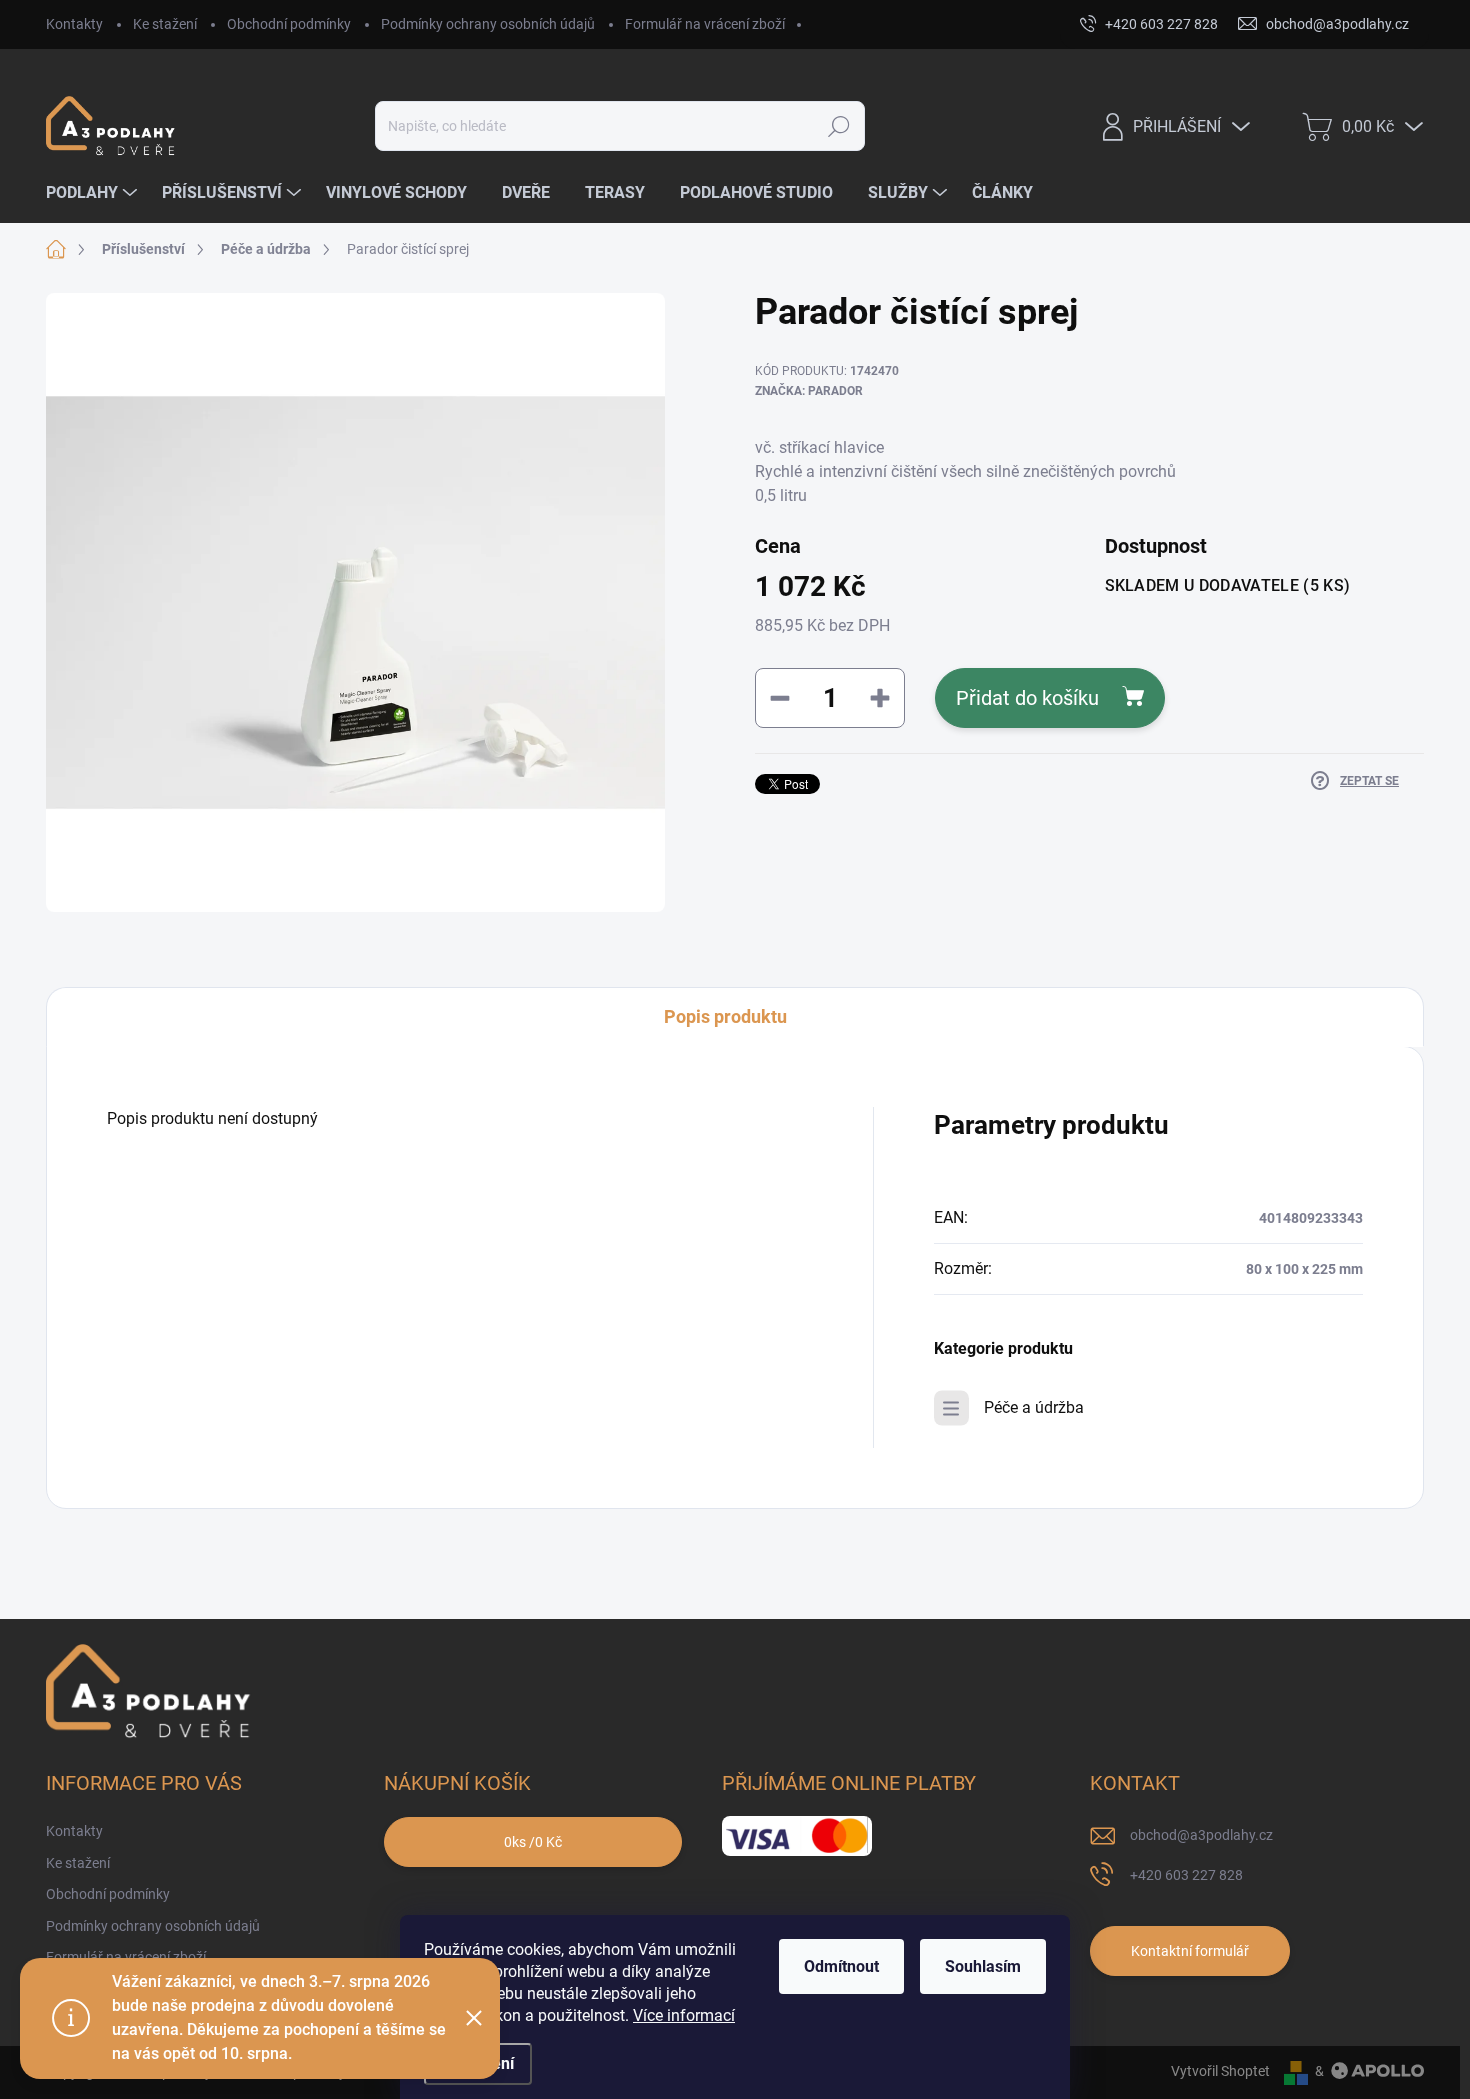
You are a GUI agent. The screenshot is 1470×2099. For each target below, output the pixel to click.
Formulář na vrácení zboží (705, 24)
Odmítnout (841, 1966)
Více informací (684, 2015)
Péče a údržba (1034, 1407)
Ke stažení (165, 24)
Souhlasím (983, 1966)
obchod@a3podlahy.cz (1201, 1835)
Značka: (809, 391)
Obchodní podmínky (289, 24)
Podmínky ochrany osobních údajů (488, 24)
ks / (533, 1842)
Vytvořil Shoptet (1220, 2071)
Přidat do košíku (1027, 698)
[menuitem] (94, 193)
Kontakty (74, 24)
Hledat (839, 126)
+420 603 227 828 (1186, 1875)
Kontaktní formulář (1190, 1951)
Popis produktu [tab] (725, 1016)
